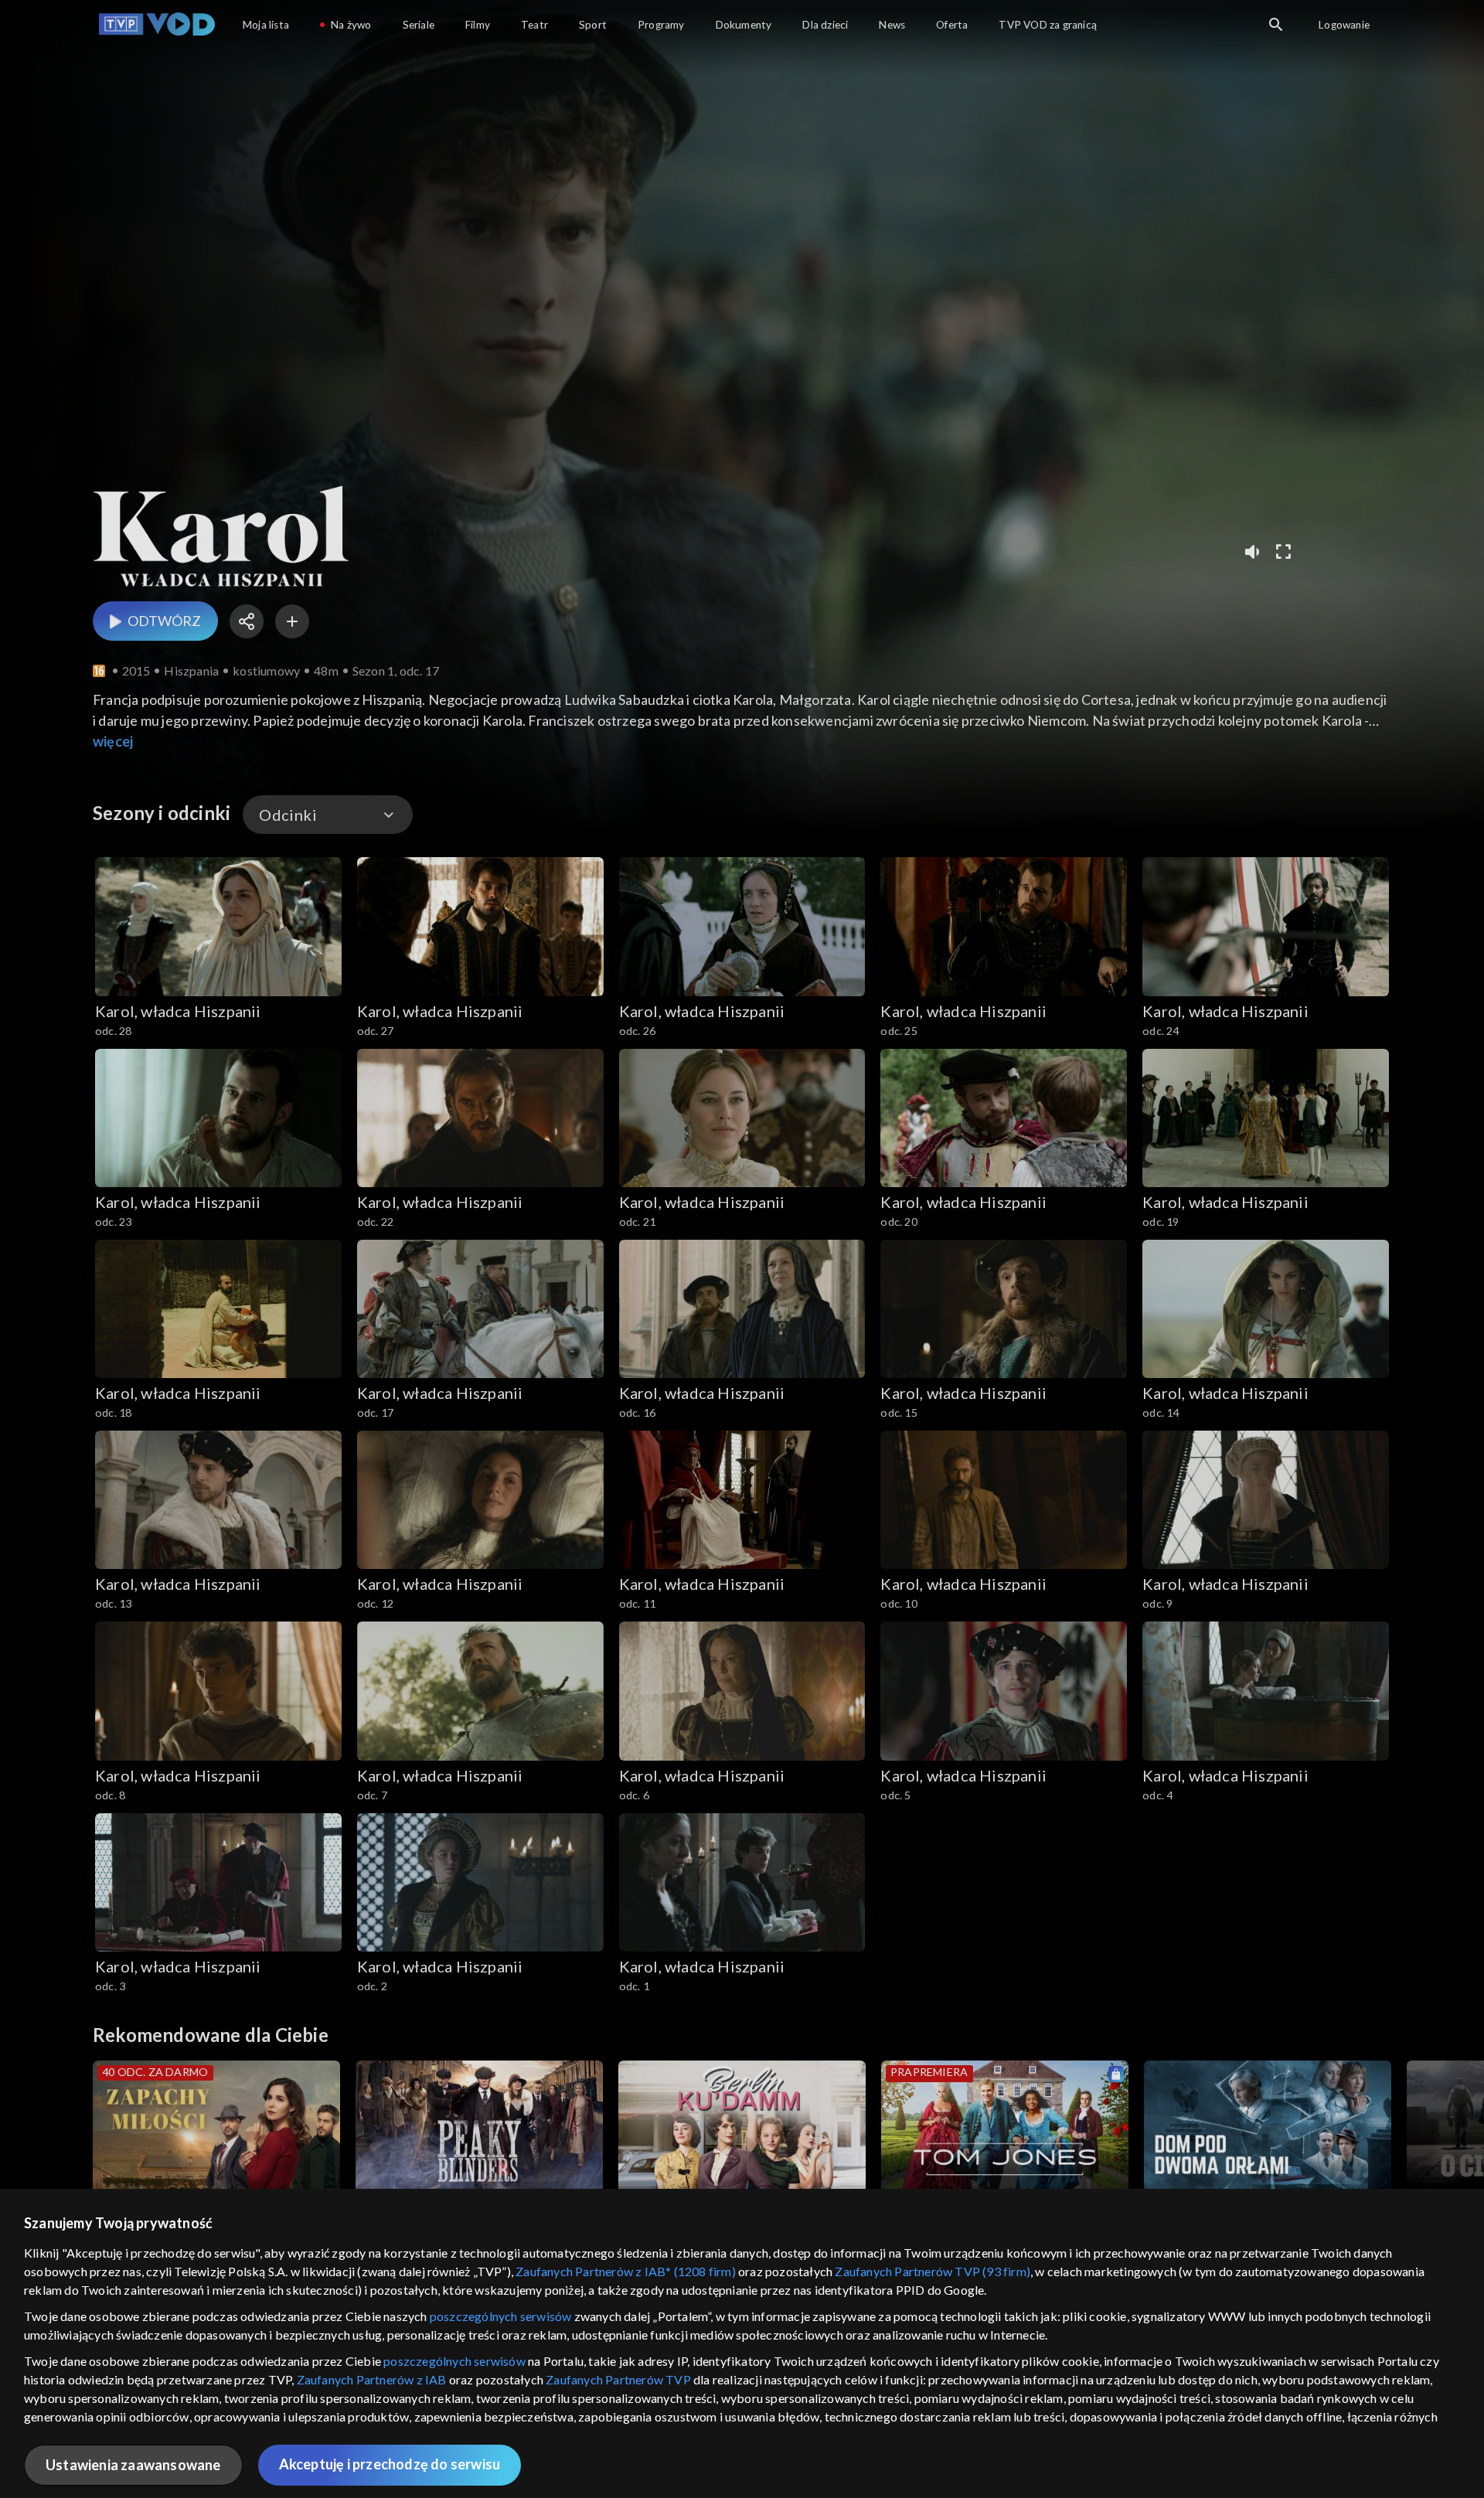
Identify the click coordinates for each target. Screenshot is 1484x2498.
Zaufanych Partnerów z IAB (372, 2379)
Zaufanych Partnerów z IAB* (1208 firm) (626, 2271)
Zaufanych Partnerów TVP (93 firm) (933, 2271)
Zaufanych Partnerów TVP (618, 2379)
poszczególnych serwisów (501, 2316)
